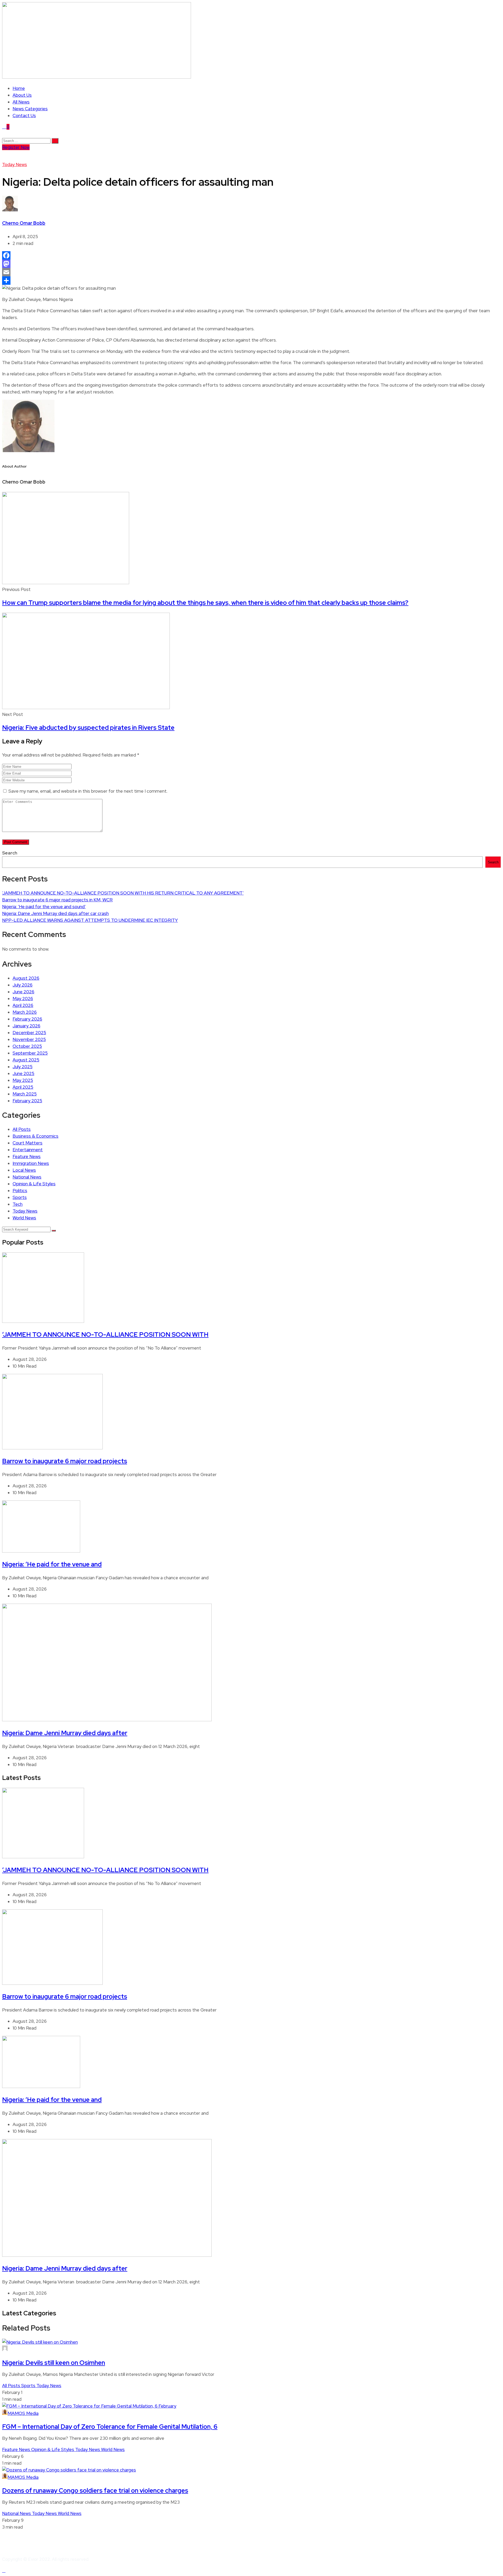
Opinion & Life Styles (34, 1184)
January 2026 (26, 1026)
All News (21, 102)
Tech (18, 1204)
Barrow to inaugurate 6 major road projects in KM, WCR (57, 900)
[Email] (251, 272)
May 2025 (23, 1080)
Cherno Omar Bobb (24, 223)
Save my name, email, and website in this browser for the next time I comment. (88, 791)
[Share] (251, 281)
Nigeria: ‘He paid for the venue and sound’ (44, 907)
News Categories (30, 109)
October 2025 (27, 1046)
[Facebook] (251, 255)
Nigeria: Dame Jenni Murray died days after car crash (55, 913)
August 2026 (26, 978)
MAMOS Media (23, 2413)
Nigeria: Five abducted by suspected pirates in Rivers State (88, 728)
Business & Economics (35, 1136)
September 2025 (30, 1053)
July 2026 (23, 985)
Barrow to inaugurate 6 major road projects (65, 1461)
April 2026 (23, 1005)
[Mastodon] (251, 264)
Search (10, 853)
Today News (15, 165)
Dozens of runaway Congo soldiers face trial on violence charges (95, 2490)
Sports (20, 1197)
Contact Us (24, 116)
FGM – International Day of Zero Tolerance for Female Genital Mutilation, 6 (110, 2427)
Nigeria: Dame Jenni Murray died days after (65, 1733)
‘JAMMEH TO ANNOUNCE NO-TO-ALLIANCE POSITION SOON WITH (105, 1334)
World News (24, 1218)
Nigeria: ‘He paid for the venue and (52, 1564)
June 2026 (23, 992)
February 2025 (27, 1101)
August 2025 (26, 1060)
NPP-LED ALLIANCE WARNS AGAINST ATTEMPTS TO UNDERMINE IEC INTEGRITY (90, 920)
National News (27, 1177)
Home (19, 88)
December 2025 (29, 1033)
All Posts (22, 1129)
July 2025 (23, 1067)
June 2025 (23, 1073)
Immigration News (31, 1163)
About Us (22, 95)
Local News (24, 1170)
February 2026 (27, 1019)
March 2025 (25, 1094)
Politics (20, 1191)
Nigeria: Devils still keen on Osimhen (54, 2363)
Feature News (27, 1157)
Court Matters (28, 1143)
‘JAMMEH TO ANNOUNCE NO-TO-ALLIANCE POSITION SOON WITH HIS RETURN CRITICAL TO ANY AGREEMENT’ (123, 893)
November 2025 (29, 1039)
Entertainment (28, 1150)
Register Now (16, 147)
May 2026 (23, 999)
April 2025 (23, 1087)
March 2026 (25, 1012)
